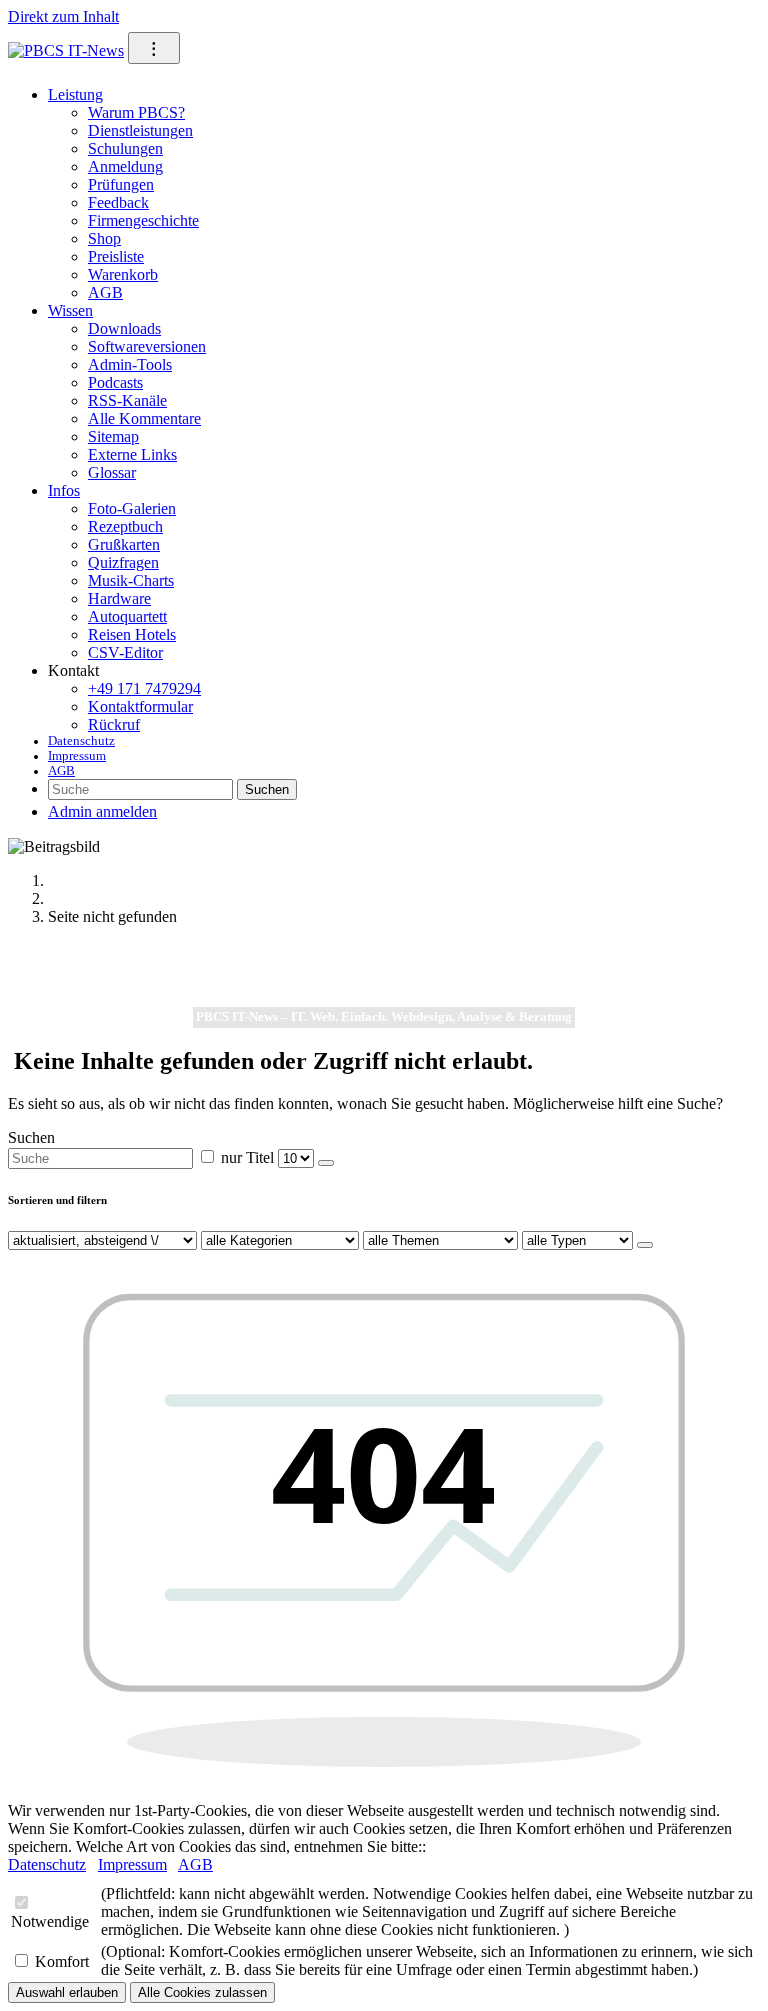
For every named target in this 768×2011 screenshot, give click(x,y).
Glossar (112, 472)
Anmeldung (125, 166)
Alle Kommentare (144, 418)
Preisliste (116, 256)
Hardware (119, 598)
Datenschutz (81, 741)
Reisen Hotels (132, 634)
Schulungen (125, 148)
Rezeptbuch (125, 526)
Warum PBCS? (136, 112)
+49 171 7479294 (144, 688)
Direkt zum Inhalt (63, 16)
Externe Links (132, 454)
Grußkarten (124, 544)
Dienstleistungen (140, 130)
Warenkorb (123, 274)
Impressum (77, 756)
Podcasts (115, 382)
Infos (64, 490)
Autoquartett (127, 616)
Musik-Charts (131, 580)
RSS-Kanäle (127, 400)
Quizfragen (123, 562)
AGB (105, 292)
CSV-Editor (125, 652)
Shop (104, 238)
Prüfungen (121, 184)
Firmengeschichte (143, 220)
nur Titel (247, 1157)
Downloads (124, 328)
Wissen (70, 310)
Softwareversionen (147, 346)
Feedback (118, 202)
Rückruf (114, 724)
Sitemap (113, 436)
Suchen (267, 789)
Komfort (62, 1961)
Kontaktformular (140, 706)
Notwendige (50, 1921)
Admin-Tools (130, 364)
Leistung (75, 94)
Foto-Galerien (132, 508)
